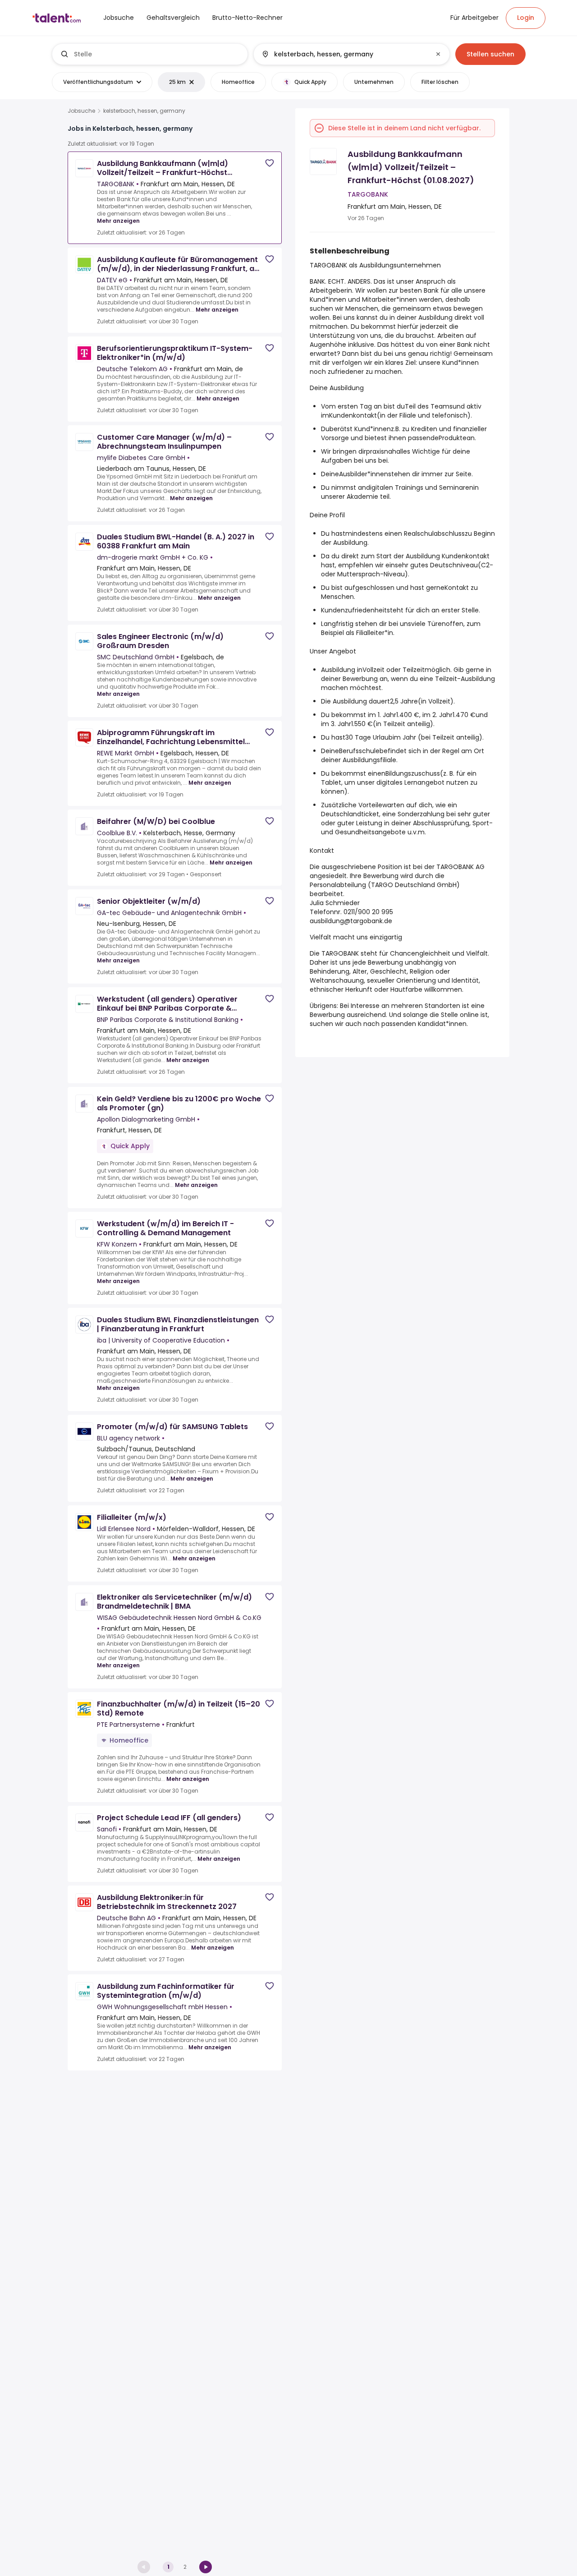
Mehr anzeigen (118, 221)
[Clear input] (438, 54)
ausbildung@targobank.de (351, 921)
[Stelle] (150, 54)
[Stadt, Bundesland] (344, 54)
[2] (206, 2567)
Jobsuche (81, 111)
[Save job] (270, 163)
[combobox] (157, 54)
